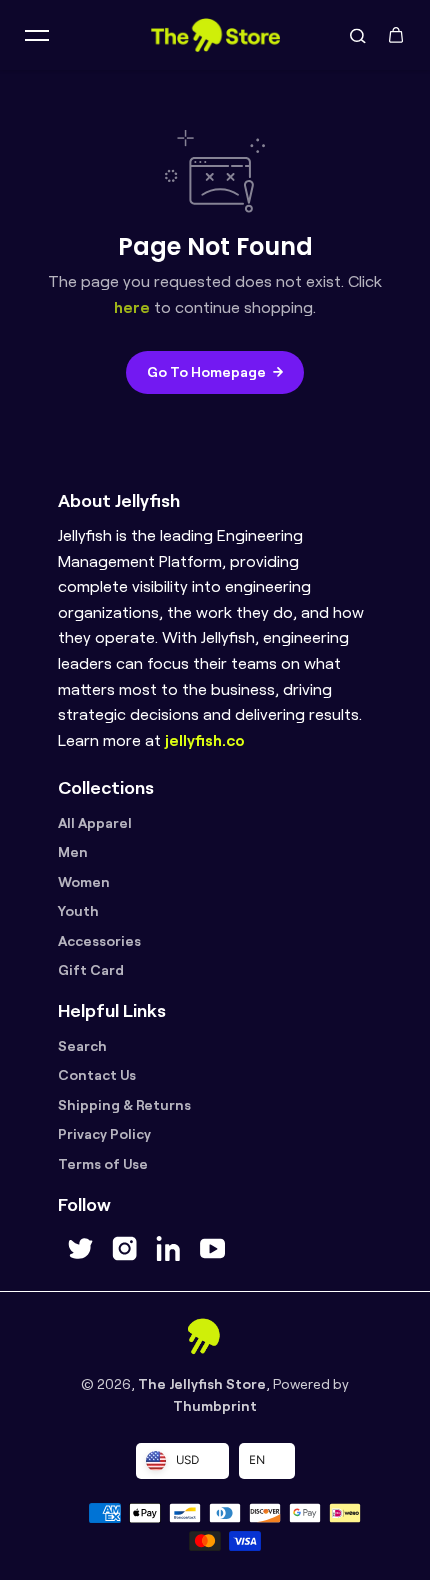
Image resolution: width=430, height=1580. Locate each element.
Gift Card (91, 970)
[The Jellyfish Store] (215, 35)
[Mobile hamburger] (37, 35)
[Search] (358, 35)
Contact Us (97, 1075)
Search (82, 1046)
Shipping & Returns (124, 1105)
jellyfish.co (205, 740)
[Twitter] (80, 1249)
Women (84, 882)
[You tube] (212, 1249)
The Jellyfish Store (202, 1384)
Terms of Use (103, 1164)
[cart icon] (396, 35)
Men (73, 852)
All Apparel (95, 823)
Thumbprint (215, 1406)
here (132, 307)
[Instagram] (124, 1249)
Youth (78, 911)
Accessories (99, 941)
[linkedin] (168, 1249)
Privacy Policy (104, 1134)
